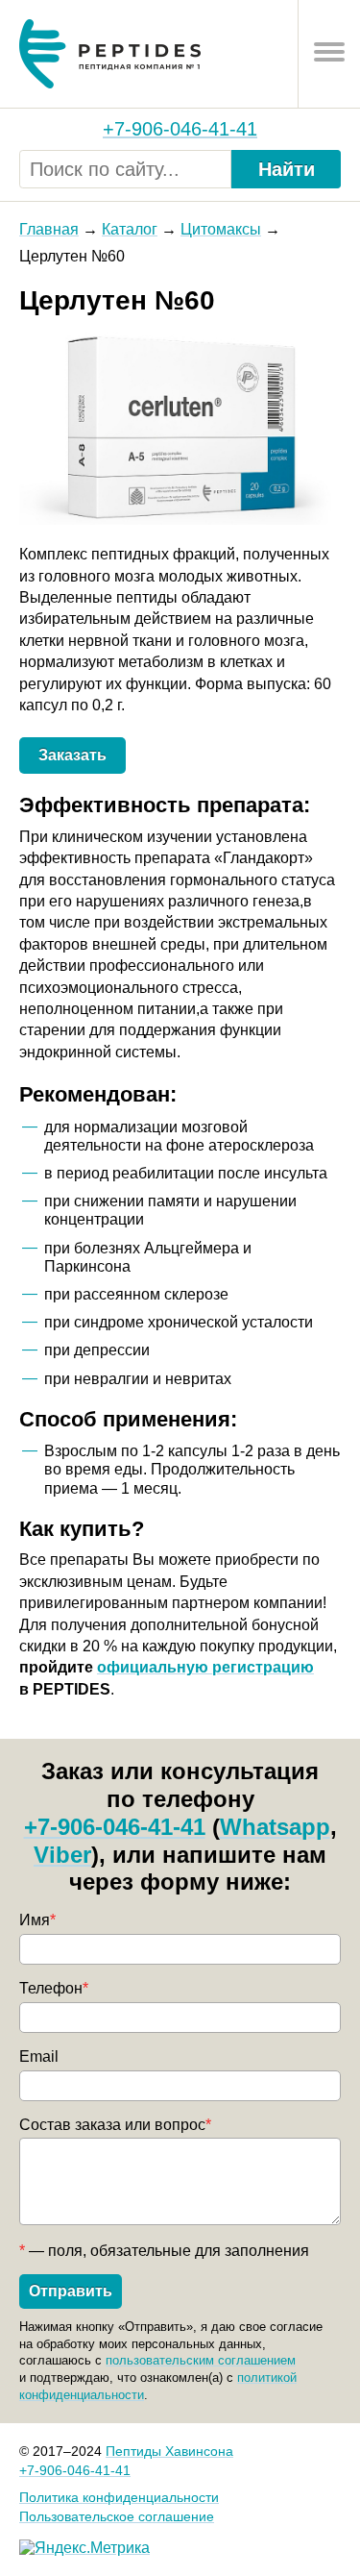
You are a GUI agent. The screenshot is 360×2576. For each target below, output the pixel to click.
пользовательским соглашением (201, 2360)
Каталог (130, 229)
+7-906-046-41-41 (180, 129)
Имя (37, 1920)
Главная (49, 229)
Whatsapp (275, 1827)
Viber (62, 1855)
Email (39, 2056)
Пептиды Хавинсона (169, 2451)
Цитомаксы (221, 229)
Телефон (54, 1988)
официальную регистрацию (205, 1667)
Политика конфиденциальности (119, 2497)
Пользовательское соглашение (117, 2516)
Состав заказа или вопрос (115, 2125)
